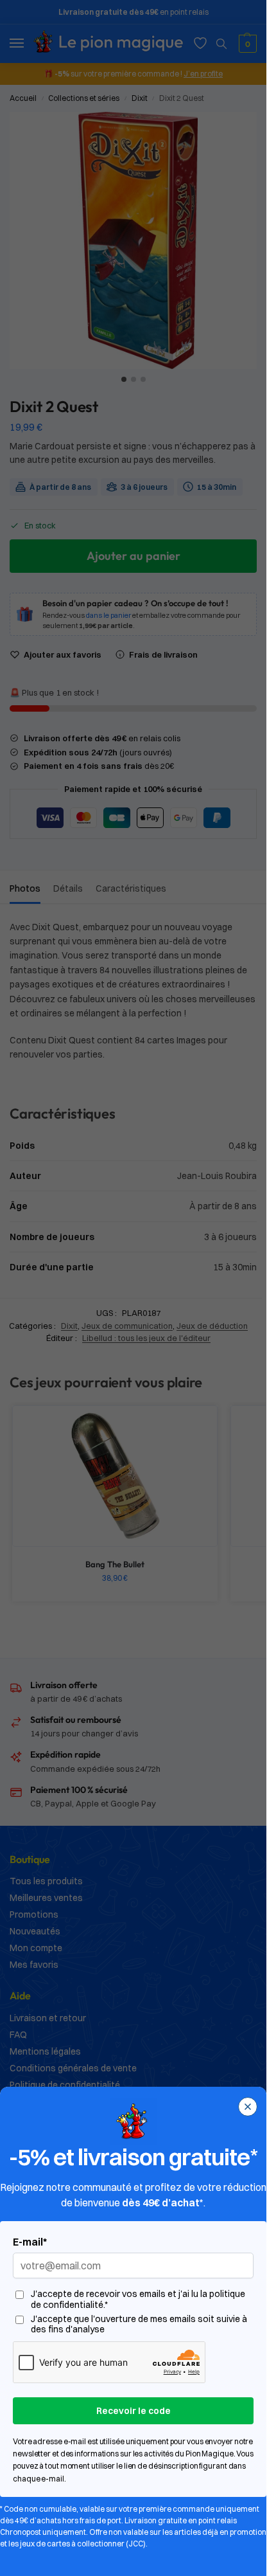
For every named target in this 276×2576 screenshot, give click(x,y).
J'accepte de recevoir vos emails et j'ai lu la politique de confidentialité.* (138, 2300)
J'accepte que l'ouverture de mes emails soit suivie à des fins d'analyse (139, 2325)
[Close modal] (248, 2107)
